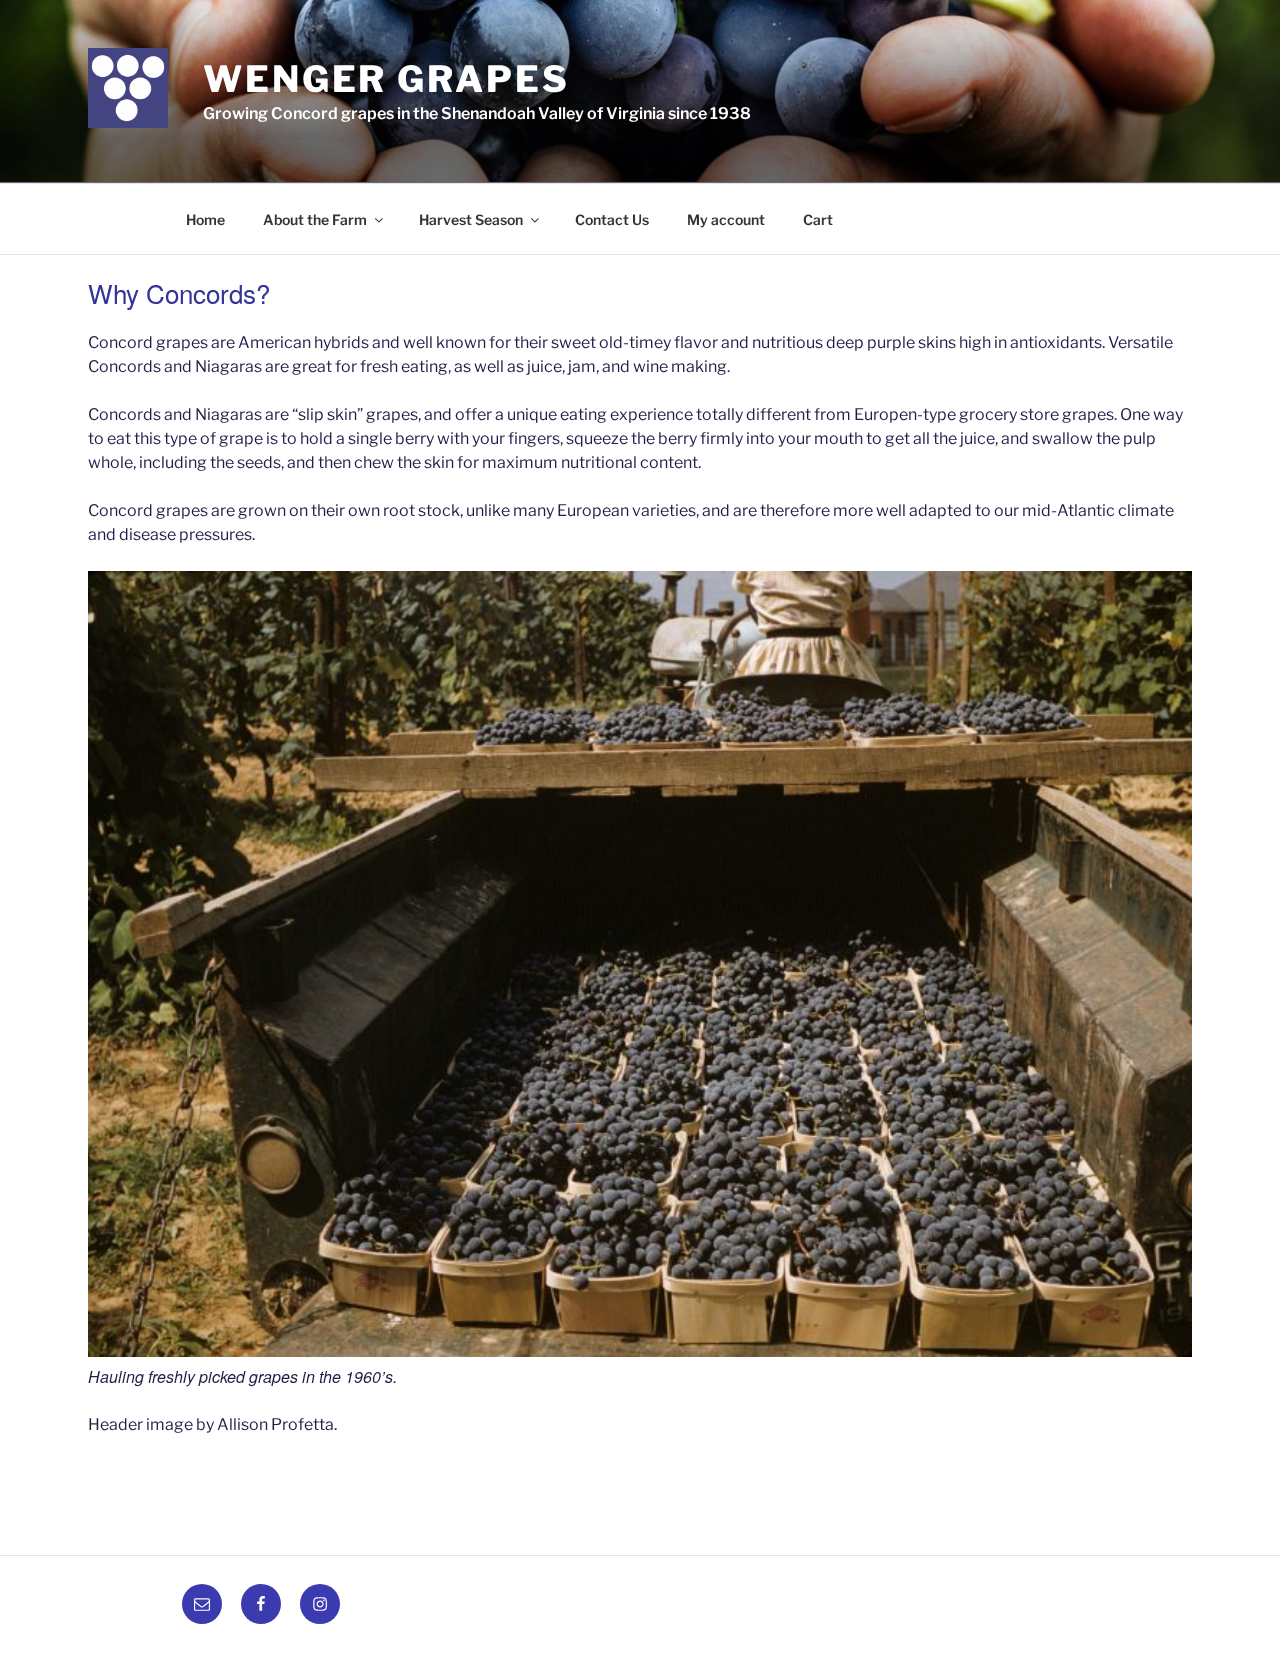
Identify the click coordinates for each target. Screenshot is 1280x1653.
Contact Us (612, 219)
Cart (818, 219)
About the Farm (315, 219)
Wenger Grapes (386, 79)
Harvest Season (471, 219)
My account (726, 219)
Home (205, 219)
